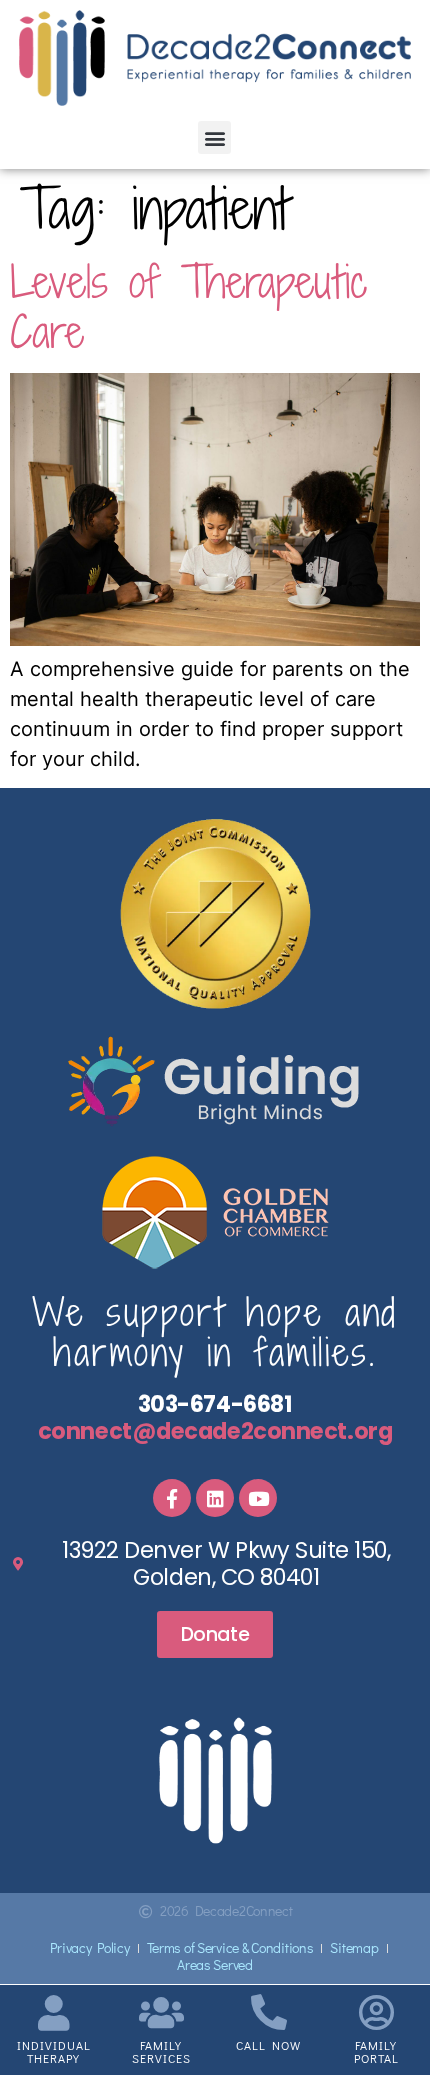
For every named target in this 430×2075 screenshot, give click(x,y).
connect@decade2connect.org (215, 1431)
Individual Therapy (54, 2051)
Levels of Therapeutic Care (188, 306)
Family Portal (376, 2051)
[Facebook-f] (172, 1498)
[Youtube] (258, 1498)
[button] (214, 137)
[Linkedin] (215, 1498)
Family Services (161, 2051)
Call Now (268, 2045)
